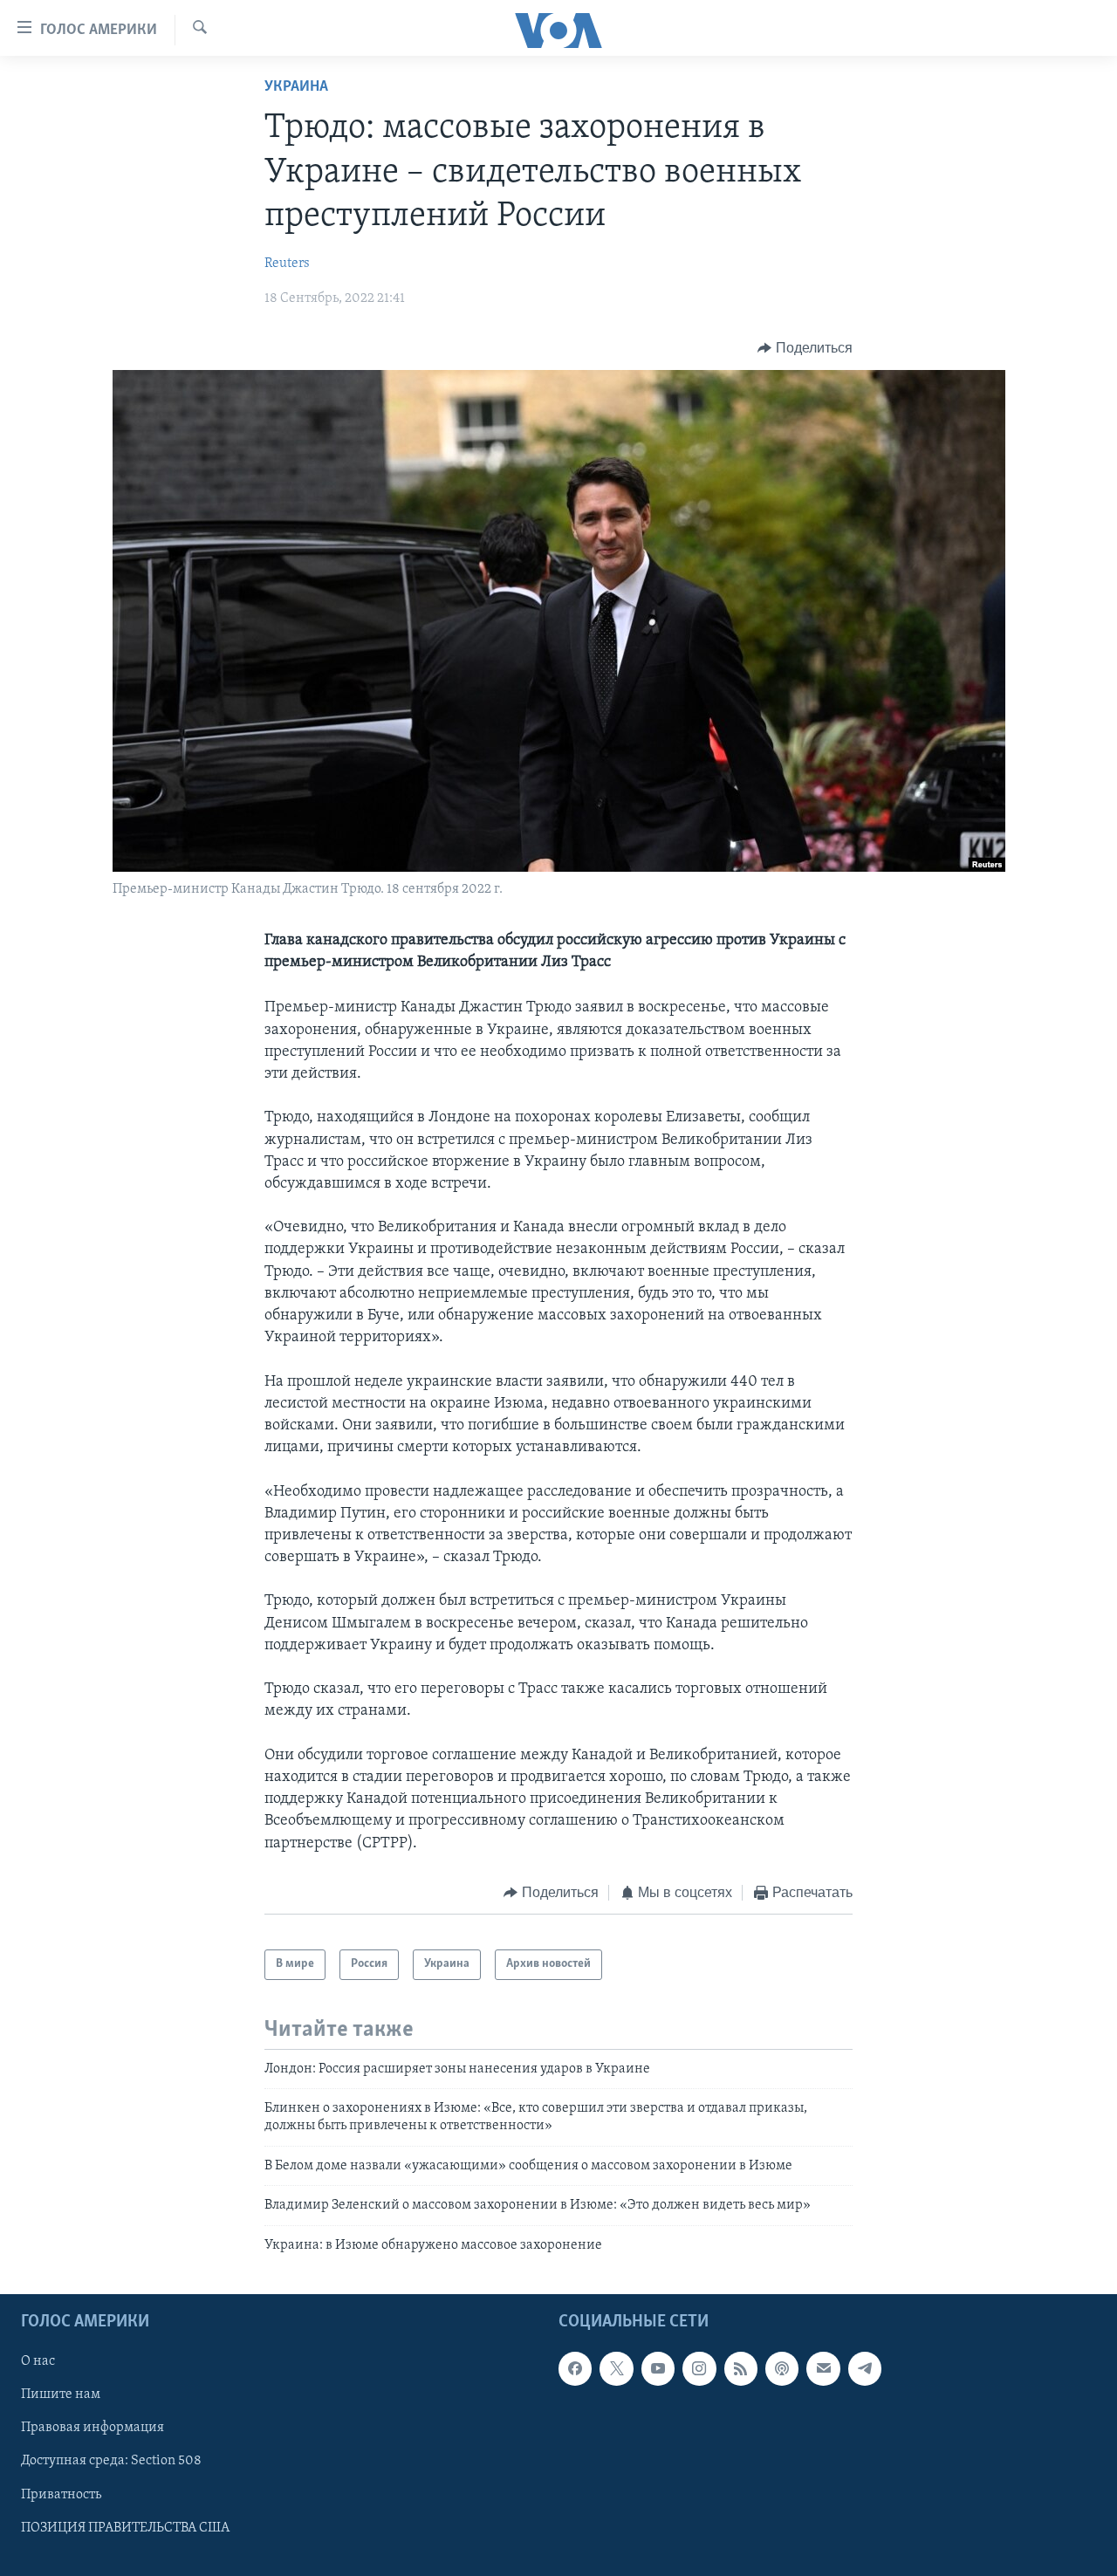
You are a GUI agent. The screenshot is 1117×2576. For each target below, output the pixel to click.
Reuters (287, 264)
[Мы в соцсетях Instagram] (699, 2368)
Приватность (61, 2494)
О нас (38, 2361)
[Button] (805, 348)
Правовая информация (93, 2428)
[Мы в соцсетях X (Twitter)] (616, 2368)
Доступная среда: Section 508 (111, 2461)
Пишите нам (61, 2394)
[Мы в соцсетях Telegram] (865, 2368)
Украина (296, 87)
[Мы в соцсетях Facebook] (575, 2368)
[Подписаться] (823, 2368)
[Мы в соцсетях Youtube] (658, 2368)
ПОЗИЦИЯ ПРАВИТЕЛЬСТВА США (125, 2527)
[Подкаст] (782, 2368)
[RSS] (741, 2368)
